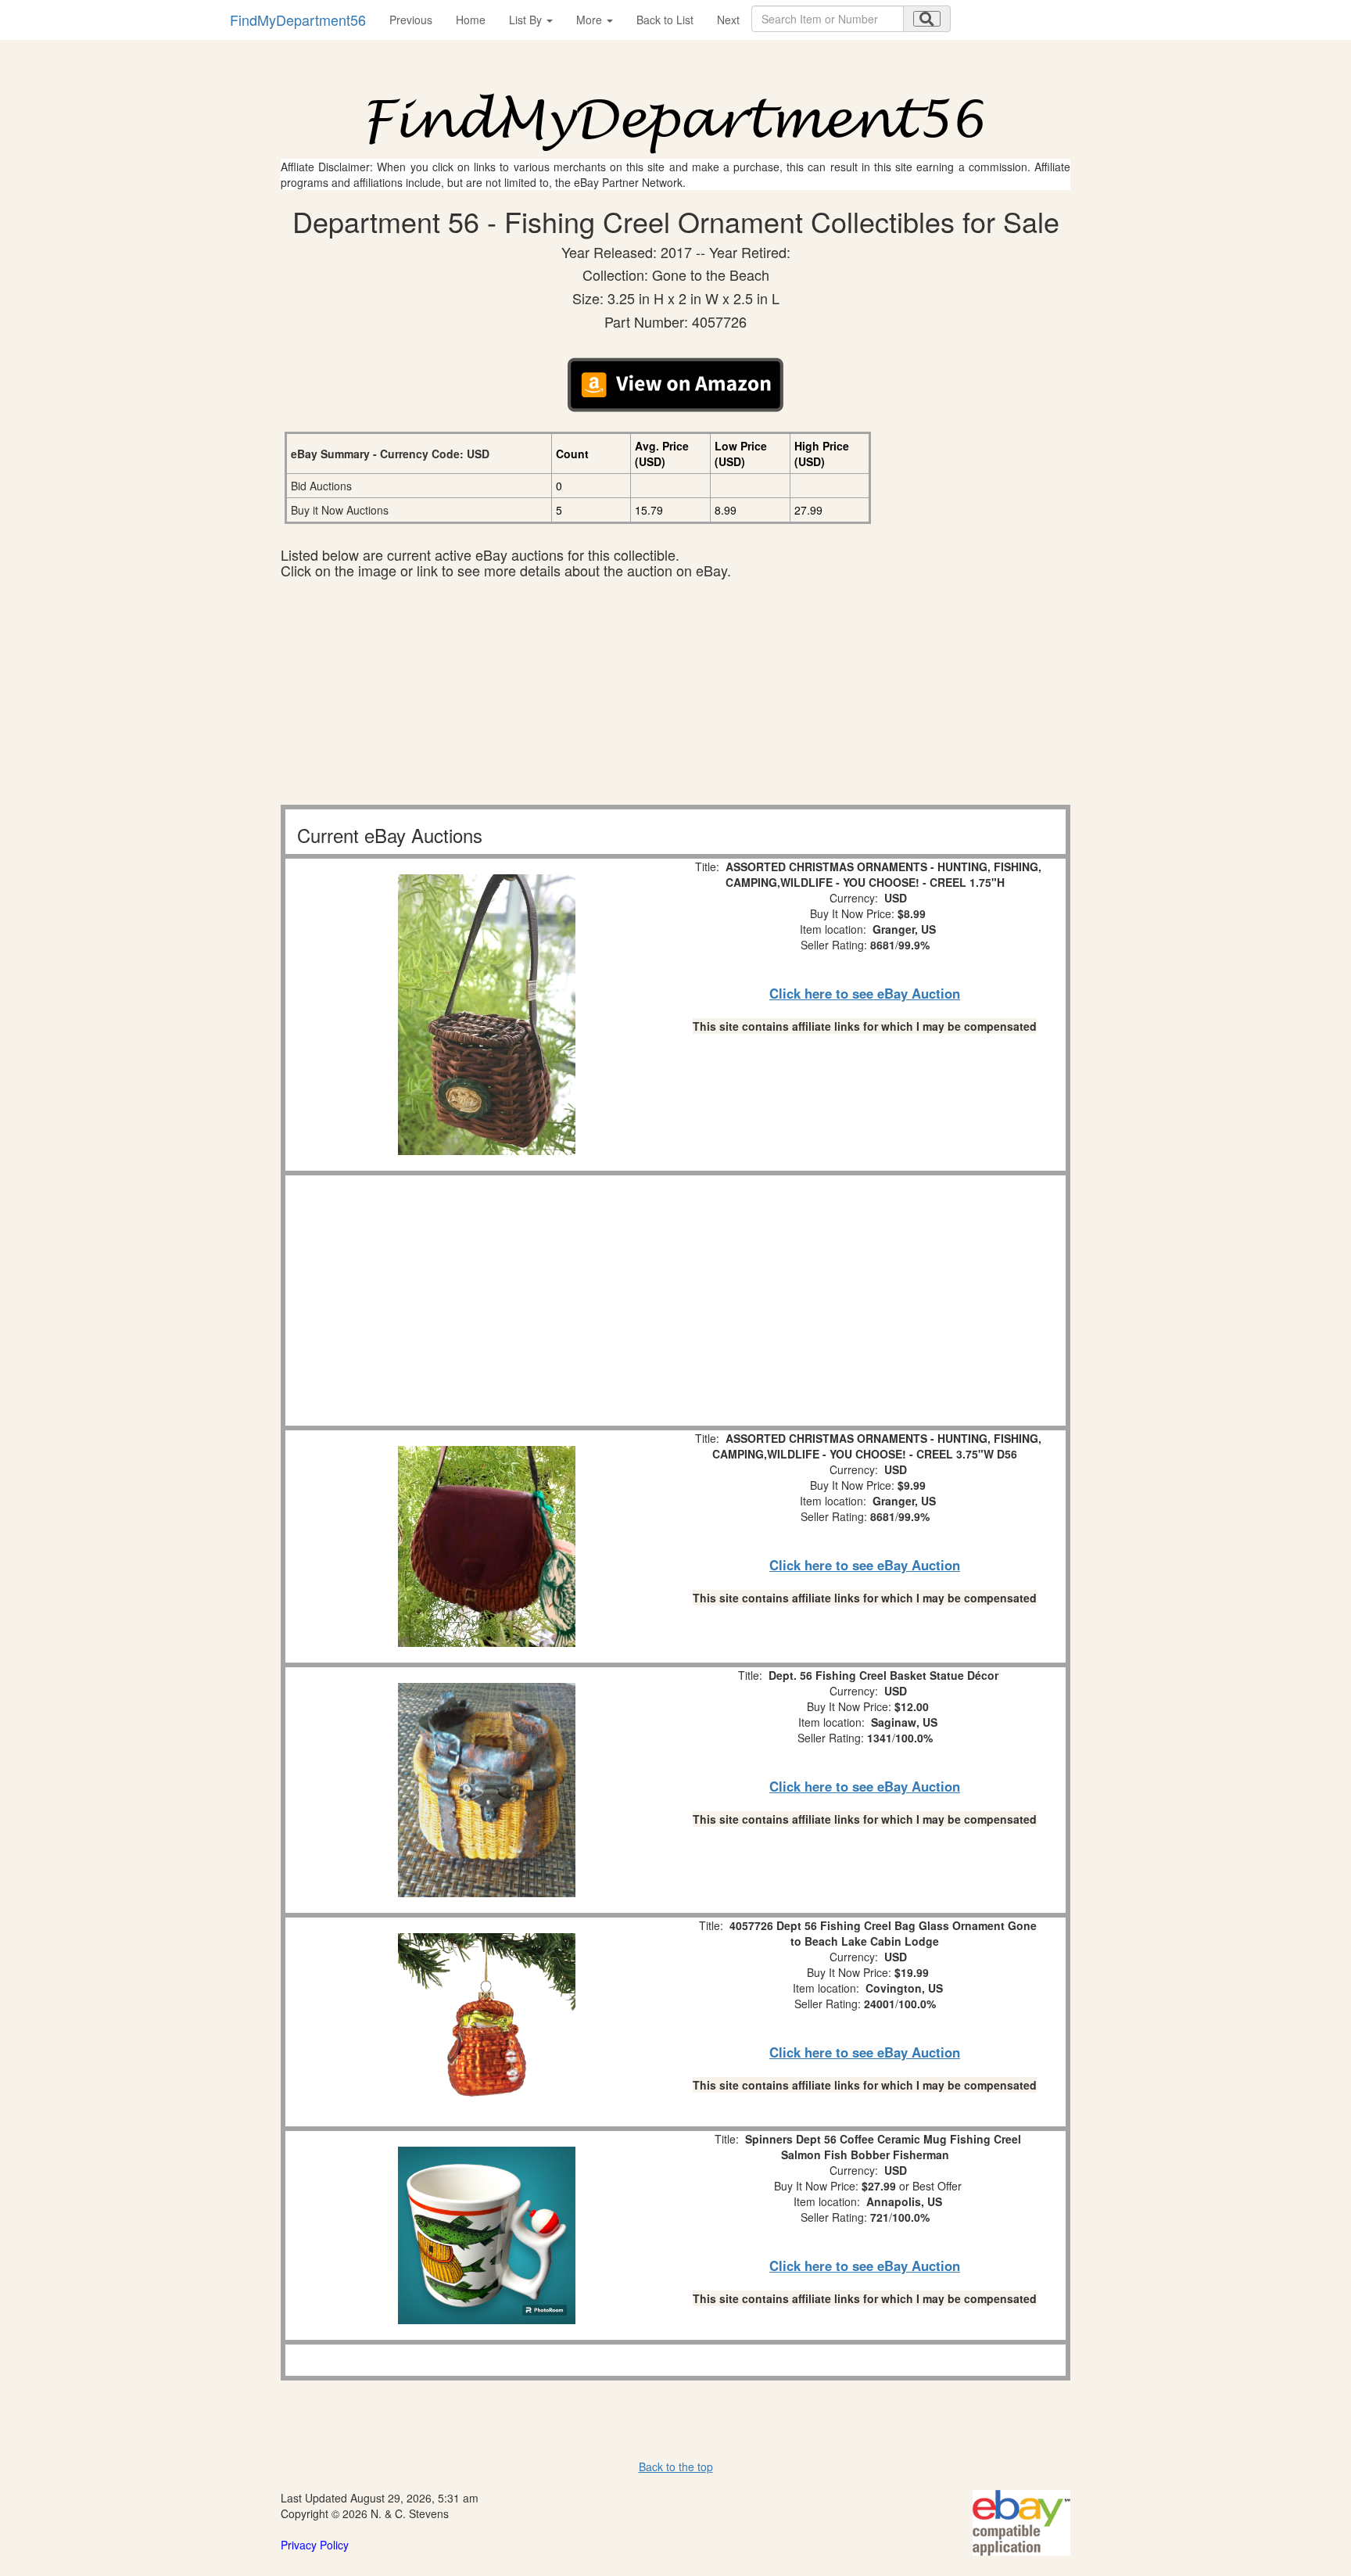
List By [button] (527, 20)
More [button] (591, 20)
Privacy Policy (315, 2545)
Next (728, 20)
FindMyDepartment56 (298, 20)
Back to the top (676, 2467)
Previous (411, 20)
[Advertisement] (675, 695)
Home (471, 20)
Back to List (665, 20)
